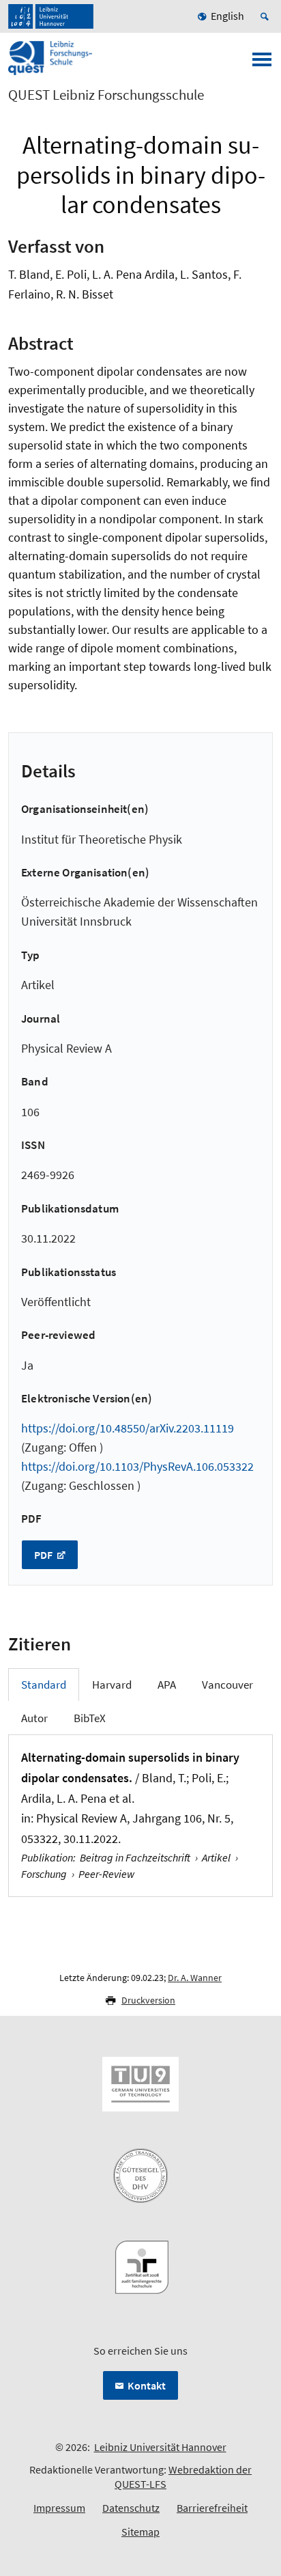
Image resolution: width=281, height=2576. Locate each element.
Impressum (59, 2508)
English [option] (227, 16)
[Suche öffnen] (267, 16)
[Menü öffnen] (262, 64)
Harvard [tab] (112, 1685)
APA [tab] (167, 1685)
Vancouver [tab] (227, 1685)
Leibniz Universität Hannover (160, 2447)
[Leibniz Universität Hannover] (51, 16)
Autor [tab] (34, 1718)
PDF (44, 1555)
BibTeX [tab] (90, 1718)
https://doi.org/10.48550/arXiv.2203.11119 (128, 1428)
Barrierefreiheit (212, 2508)
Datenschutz (131, 2508)
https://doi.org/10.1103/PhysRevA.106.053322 (137, 1466)
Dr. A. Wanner (195, 1978)
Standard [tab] (44, 1685)
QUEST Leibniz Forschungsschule (106, 95)
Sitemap (140, 2532)
